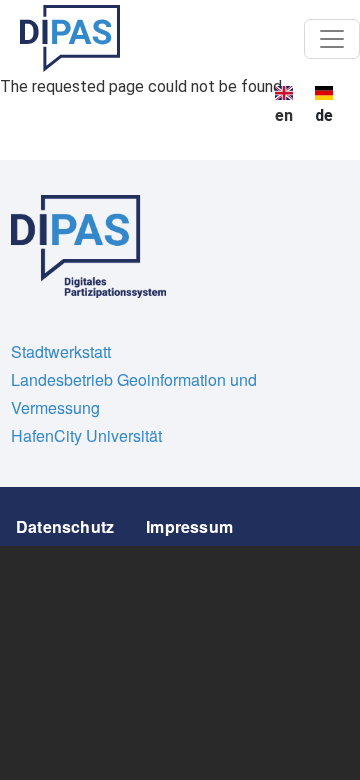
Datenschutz (65, 526)
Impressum (189, 526)
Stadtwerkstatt (61, 351)
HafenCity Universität (86, 435)
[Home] (70, 38)
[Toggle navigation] (332, 39)
